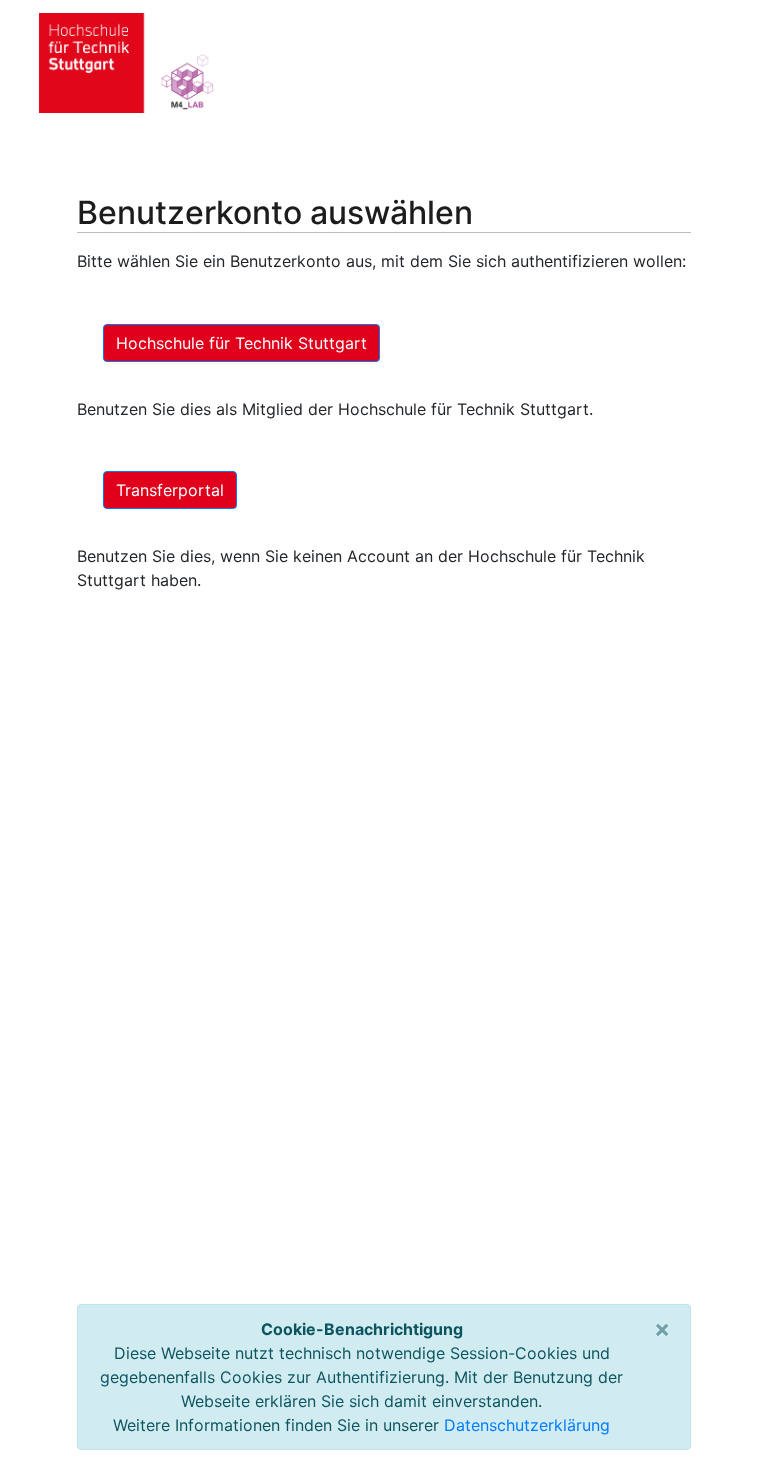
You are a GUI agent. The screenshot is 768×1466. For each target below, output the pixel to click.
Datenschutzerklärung (527, 1425)
